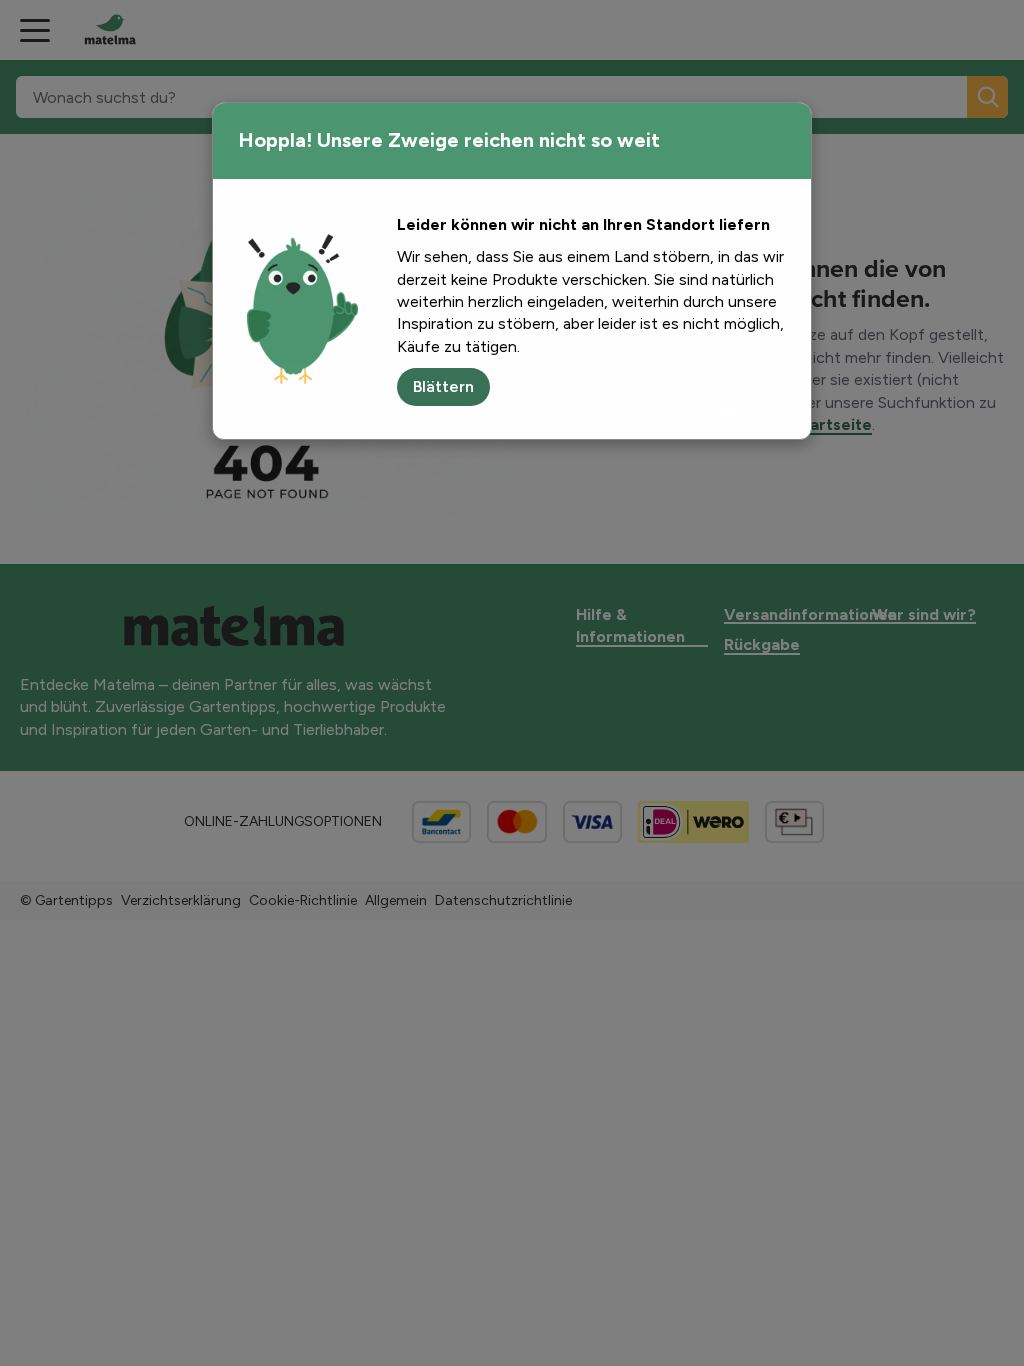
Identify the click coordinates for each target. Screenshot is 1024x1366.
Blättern (443, 386)
